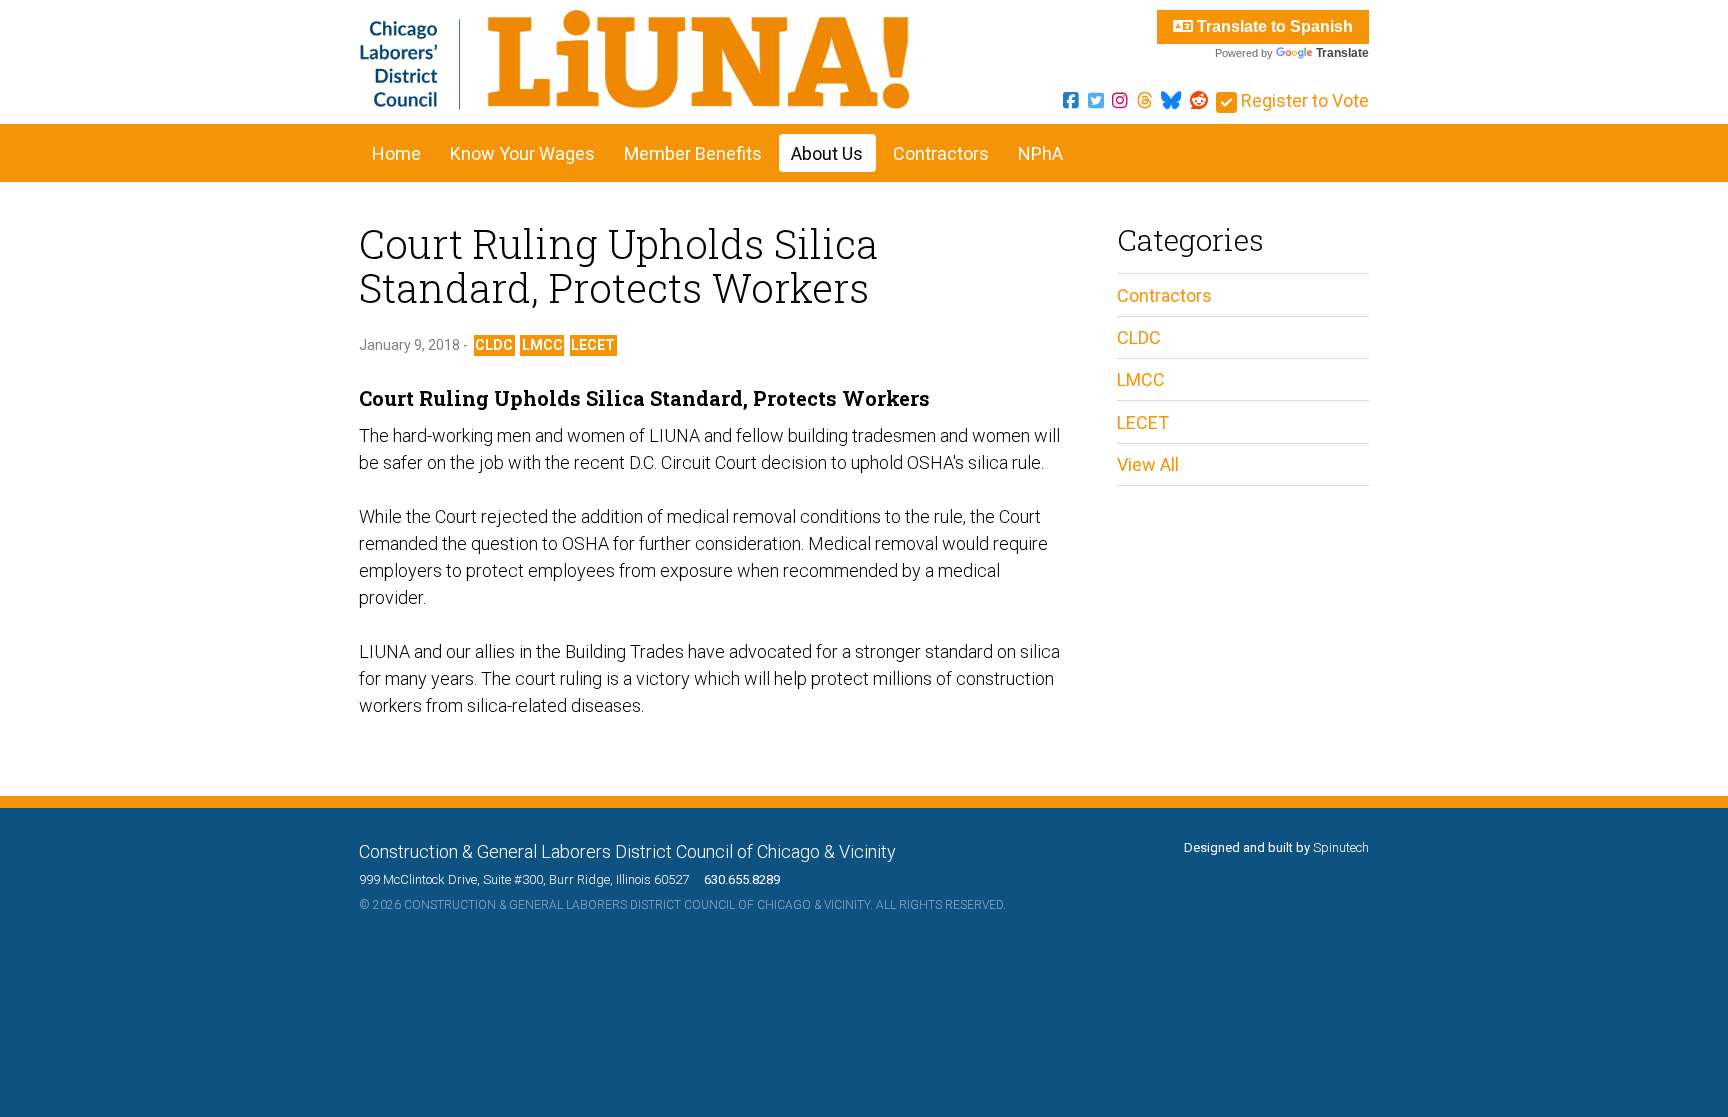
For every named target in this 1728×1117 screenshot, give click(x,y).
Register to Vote (1303, 100)
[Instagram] (1120, 100)
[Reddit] (1199, 100)
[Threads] (1145, 100)
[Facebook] (1071, 100)
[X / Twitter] (1096, 100)
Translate (1342, 53)
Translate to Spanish (1273, 26)
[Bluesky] (1171, 100)
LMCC (542, 345)
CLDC (494, 345)
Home (396, 153)
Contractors (941, 153)
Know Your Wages (522, 153)
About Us (827, 153)
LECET (593, 345)
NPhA (1040, 153)
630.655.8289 (736, 879)
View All (1148, 464)
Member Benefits (693, 153)
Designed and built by (1276, 847)
